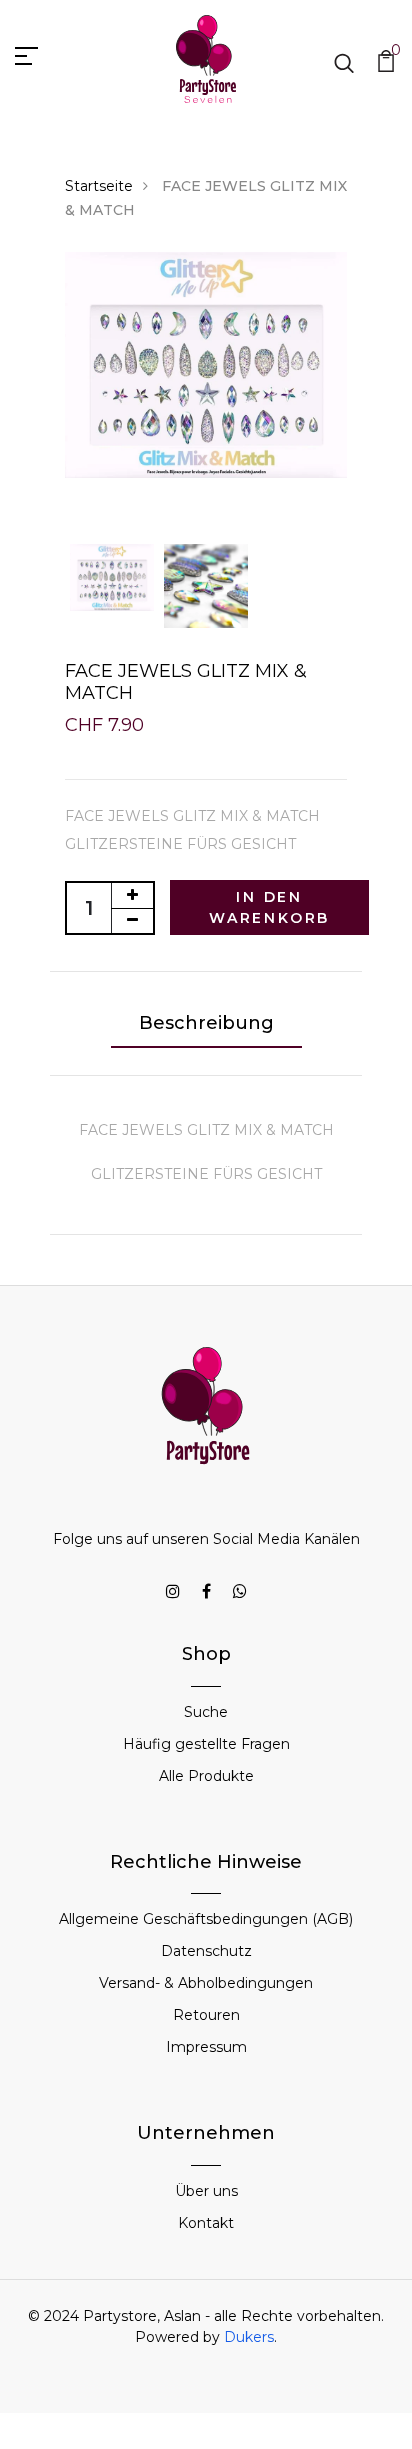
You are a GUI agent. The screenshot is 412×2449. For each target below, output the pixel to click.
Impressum (206, 2047)
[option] (206, 365)
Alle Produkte (206, 1776)
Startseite (99, 186)
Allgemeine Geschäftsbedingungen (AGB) (206, 1919)
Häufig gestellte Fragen (206, 1744)
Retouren (206, 2015)
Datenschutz (206, 1951)
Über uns (206, 2191)
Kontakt (206, 2223)
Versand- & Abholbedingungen (206, 1983)
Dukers (249, 2337)
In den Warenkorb (269, 907)
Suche (206, 1712)
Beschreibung (206, 1023)
